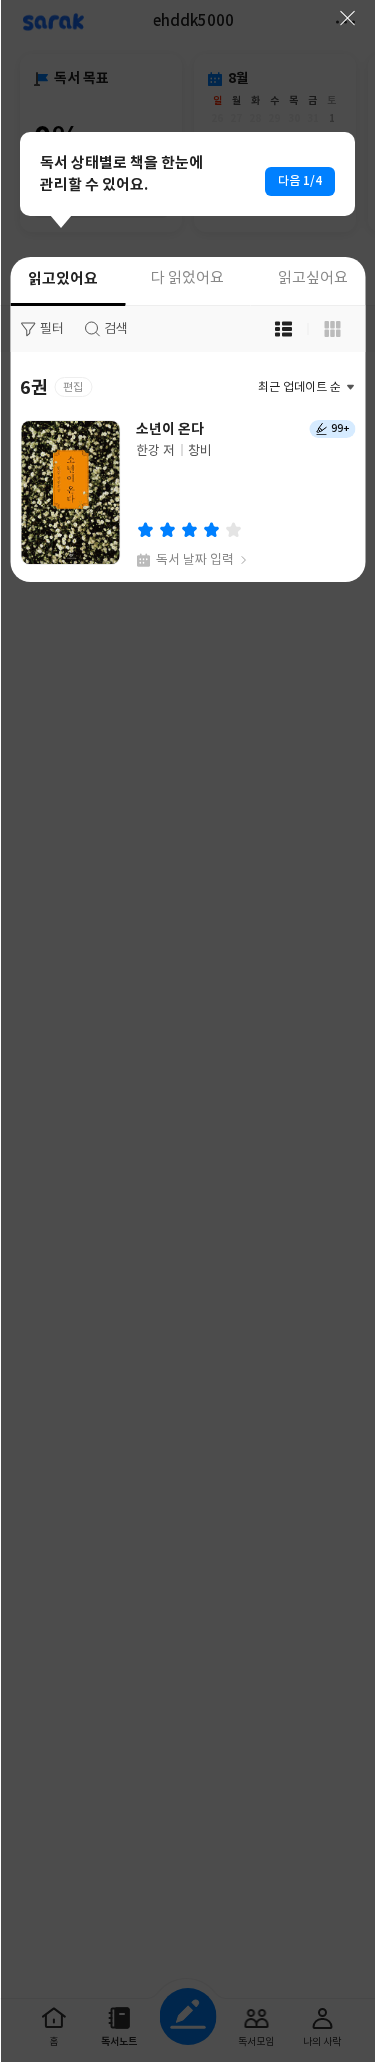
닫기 (347, 18)
